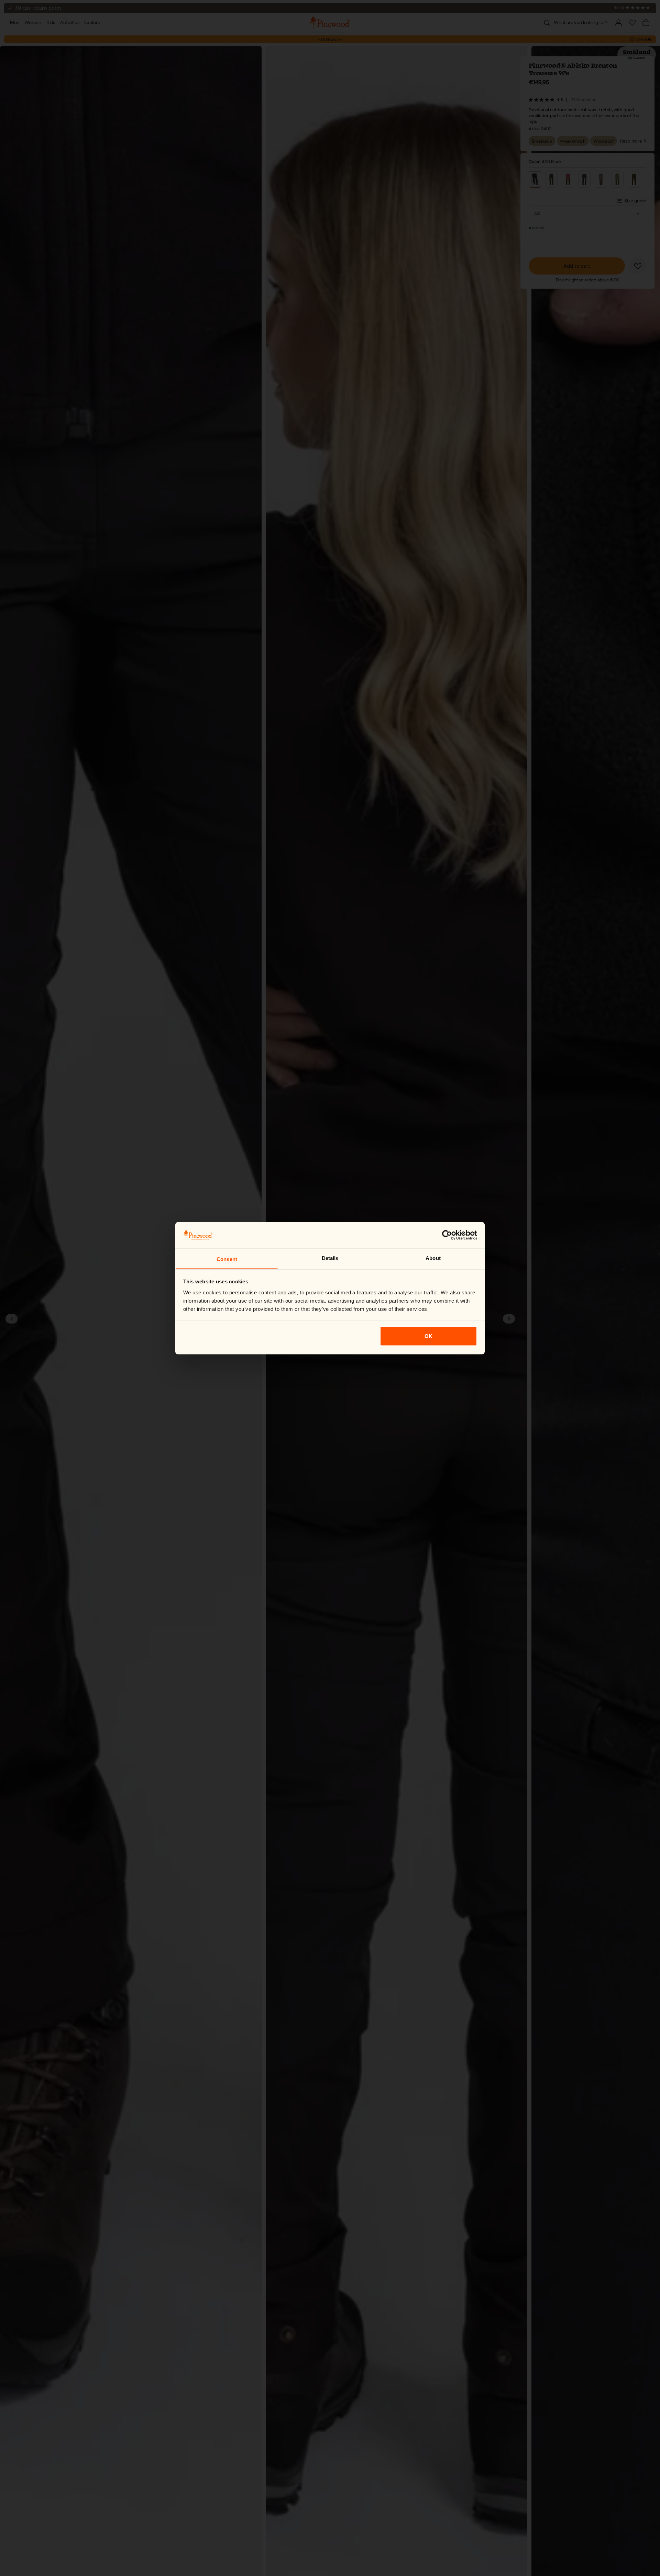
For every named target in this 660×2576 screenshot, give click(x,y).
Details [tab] (330, 1258)
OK (428, 1336)
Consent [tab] (227, 1259)
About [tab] (433, 1258)
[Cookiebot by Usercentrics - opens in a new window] (447, 1235)
